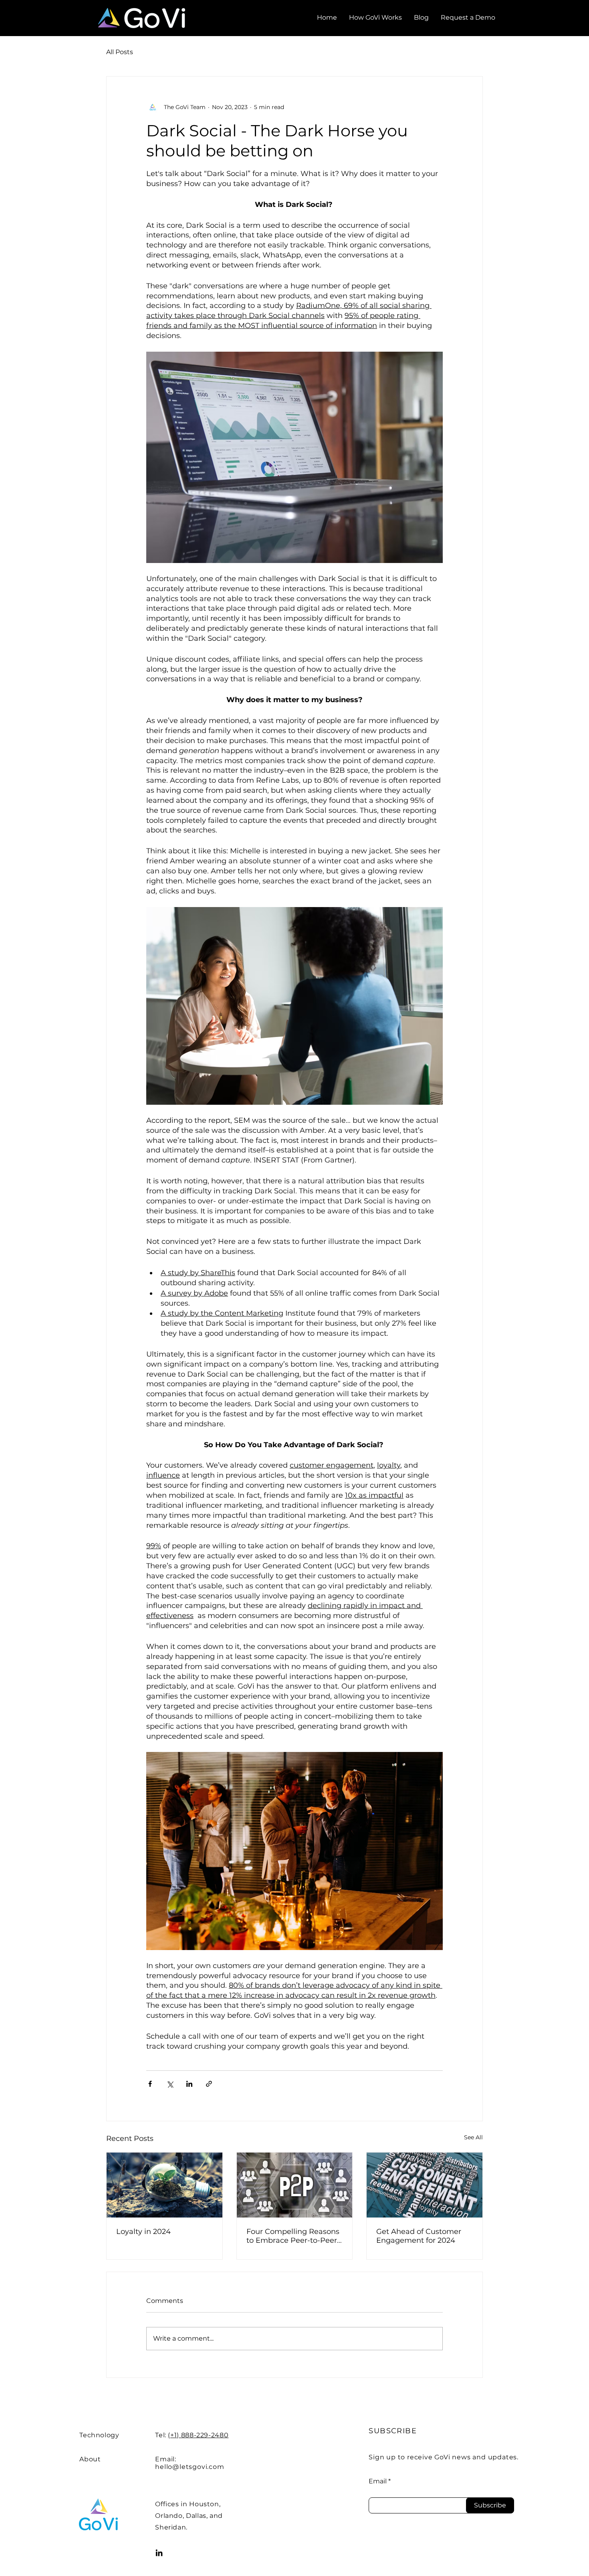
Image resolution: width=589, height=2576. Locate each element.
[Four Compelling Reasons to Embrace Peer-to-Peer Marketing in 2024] (295, 2185)
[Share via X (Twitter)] (170, 2084)
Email (378, 2481)
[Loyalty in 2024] (164, 2185)
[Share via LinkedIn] (189, 2084)
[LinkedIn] (159, 2553)
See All (473, 2137)
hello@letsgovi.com (190, 2467)
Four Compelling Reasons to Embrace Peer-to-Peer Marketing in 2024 (293, 2236)
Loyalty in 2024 (143, 2232)
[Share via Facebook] (150, 2084)
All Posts (120, 52)
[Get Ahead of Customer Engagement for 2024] (425, 2185)
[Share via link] (209, 2084)
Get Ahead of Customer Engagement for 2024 (419, 2236)
